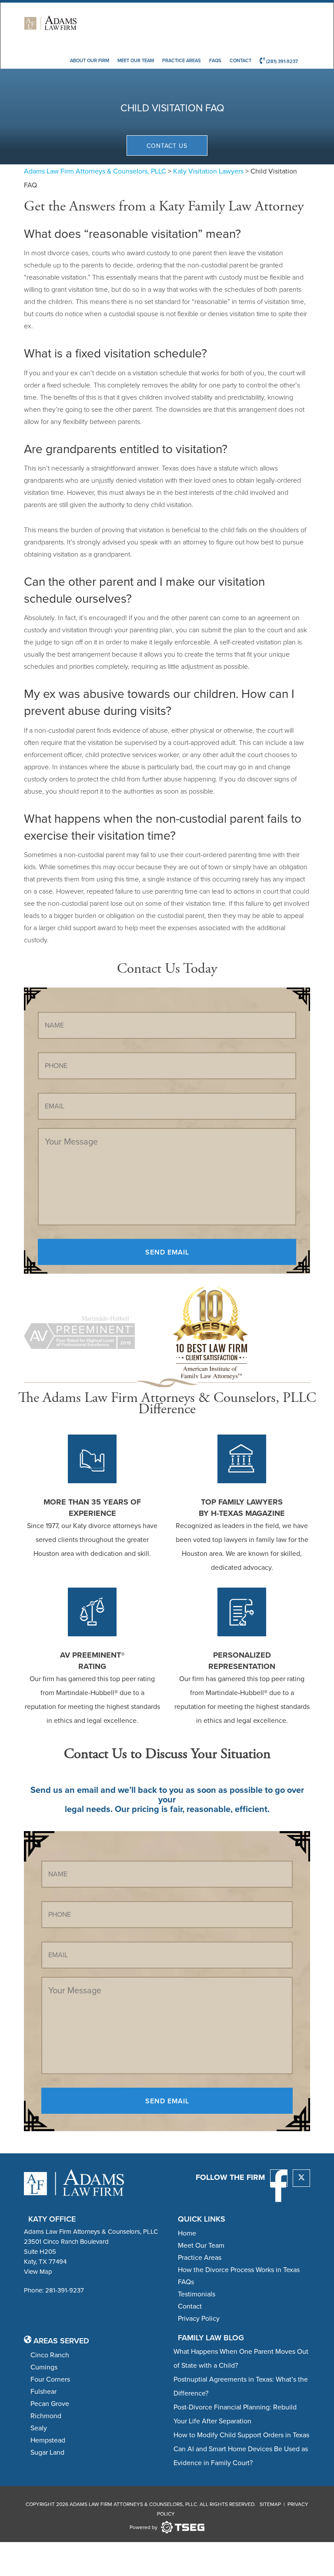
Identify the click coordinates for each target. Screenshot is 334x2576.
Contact (240, 60)
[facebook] (279, 2178)
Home (187, 2233)
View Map (38, 2272)
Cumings (44, 2367)
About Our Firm (90, 60)
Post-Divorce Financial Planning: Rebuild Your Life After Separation (235, 2414)
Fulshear (43, 2391)
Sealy (39, 2428)
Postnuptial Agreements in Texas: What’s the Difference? (241, 2386)
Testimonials (197, 2294)
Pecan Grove (50, 2404)
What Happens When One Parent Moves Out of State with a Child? (241, 2358)
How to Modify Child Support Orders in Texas (241, 2435)
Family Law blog (211, 2337)
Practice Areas (182, 60)
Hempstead (48, 2440)
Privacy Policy (199, 2318)
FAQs (215, 60)
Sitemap (270, 2504)
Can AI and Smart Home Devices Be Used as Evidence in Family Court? (241, 2456)
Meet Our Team (136, 60)
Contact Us (167, 146)
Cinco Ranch (50, 2355)
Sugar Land (47, 2452)
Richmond (46, 2416)
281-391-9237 (65, 2290)
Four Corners (50, 2379)
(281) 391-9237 (281, 61)
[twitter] (301, 2178)
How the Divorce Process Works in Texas (239, 2270)
